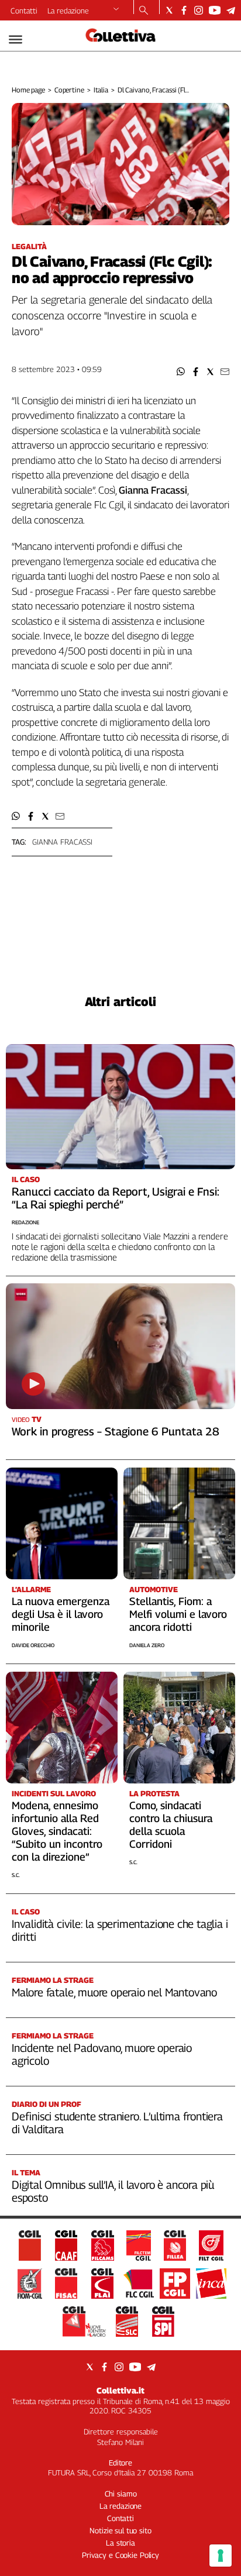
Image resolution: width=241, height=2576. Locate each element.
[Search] (144, 11)
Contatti (24, 11)
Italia (101, 90)
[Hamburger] (16, 39)
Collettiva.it (120, 2390)
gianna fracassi (62, 842)
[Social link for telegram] (231, 10)
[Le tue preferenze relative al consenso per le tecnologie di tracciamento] (221, 2556)
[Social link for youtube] (215, 10)
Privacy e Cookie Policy (120, 2555)
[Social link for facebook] (184, 10)
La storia (120, 2543)
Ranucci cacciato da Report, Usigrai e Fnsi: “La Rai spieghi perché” (116, 1198)
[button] (181, 372)
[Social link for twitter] (169, 10)
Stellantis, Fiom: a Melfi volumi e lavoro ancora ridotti (178, 1614)
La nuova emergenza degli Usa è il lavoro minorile (61, 1614)
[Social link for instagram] (199, 10)
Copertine (69, 90)
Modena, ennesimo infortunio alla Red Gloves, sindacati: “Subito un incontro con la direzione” (57, 1831)
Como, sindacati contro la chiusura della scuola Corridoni (171, 1825)
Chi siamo (121, 2494)
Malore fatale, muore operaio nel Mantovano (114, 1992)
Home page (28, 90)
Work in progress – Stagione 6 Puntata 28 (116, 1431)
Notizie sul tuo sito (120, 2530)
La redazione (68, 11)
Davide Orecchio (33, 1645)
